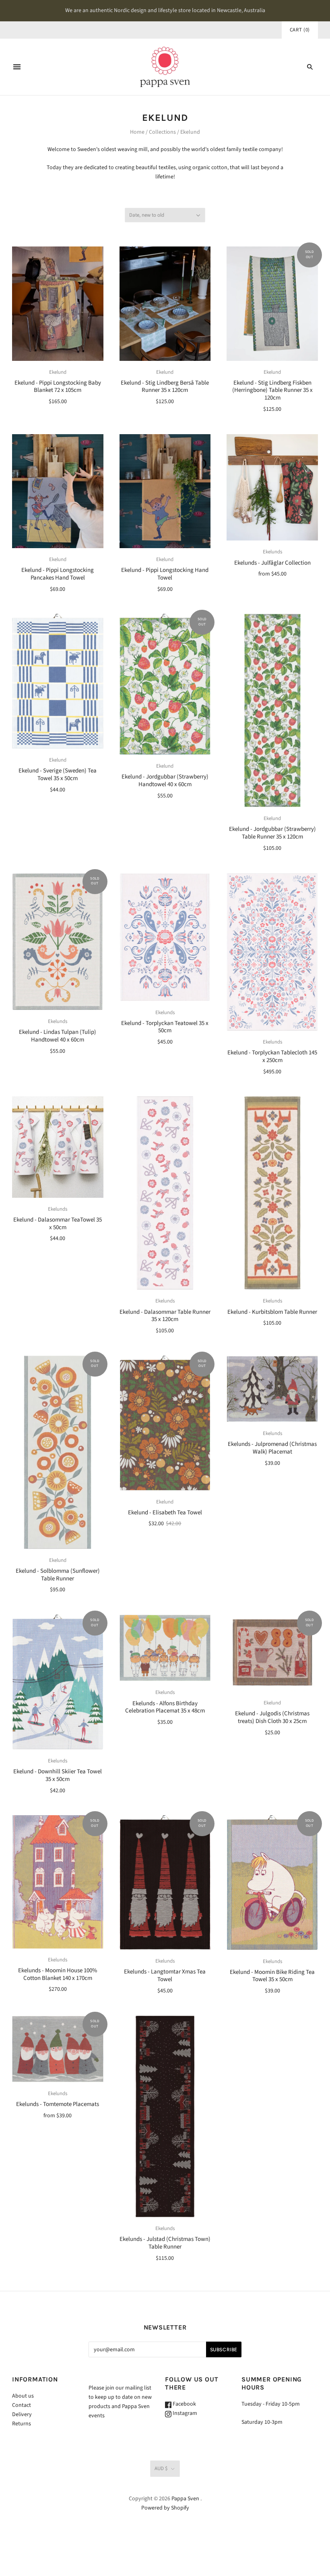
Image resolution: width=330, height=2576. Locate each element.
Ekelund (58, 372)
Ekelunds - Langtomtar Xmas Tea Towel (165, 1975)
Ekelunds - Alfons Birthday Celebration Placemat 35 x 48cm (165, 1707)
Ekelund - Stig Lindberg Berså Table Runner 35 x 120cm (165, 387)
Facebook (184, 2404)
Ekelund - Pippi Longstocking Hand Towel (165, 574)
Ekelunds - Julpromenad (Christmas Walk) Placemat (272, 1448)
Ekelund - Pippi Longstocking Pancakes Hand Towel (58, 574)
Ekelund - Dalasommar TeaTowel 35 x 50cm (58, 1224)
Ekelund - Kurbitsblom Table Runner (272, 1312)
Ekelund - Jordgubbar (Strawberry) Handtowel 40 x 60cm (165, 781)
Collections (162, 132)
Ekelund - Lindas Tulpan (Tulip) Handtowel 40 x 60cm (58, 1036)
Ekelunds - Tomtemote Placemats (58, 2104)
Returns (22, 2424)
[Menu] (17, 67)
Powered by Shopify (165, 2508)
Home (137, 132)
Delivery (22, 2414)
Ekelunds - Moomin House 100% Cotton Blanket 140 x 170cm (58, 1974)
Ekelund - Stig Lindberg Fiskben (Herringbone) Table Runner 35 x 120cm (272, 390)
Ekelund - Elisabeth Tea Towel (165, 1513)
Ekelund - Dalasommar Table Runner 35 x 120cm (165, 1316)
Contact (22, 2405)
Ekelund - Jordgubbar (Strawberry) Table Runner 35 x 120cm (272, 833)
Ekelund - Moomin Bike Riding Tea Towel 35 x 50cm (272, 1976)
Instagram (184, 2413)
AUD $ (161, 2468)
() (300, 30)
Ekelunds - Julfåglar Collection (272, 563)
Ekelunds (272, 552)
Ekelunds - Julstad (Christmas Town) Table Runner (165, 2243)
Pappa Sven (185, 2499)
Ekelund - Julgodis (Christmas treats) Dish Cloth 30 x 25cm (272, 1717)
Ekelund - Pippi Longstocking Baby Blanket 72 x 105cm (58, 387)
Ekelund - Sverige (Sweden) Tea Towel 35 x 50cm (58, 774)
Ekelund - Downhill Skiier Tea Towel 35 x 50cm (58, 1775)
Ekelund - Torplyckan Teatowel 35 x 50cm (165, 1027)
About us (23, 2396)
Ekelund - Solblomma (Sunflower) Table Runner (58, 1575)
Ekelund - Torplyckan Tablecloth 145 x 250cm (272, 1056)
